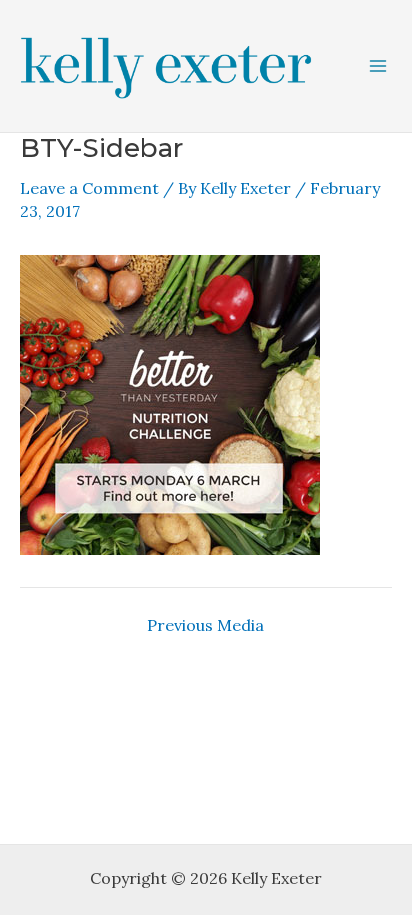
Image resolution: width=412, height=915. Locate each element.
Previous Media (205, 625)
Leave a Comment (89, 188)
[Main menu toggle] (378, 66)
